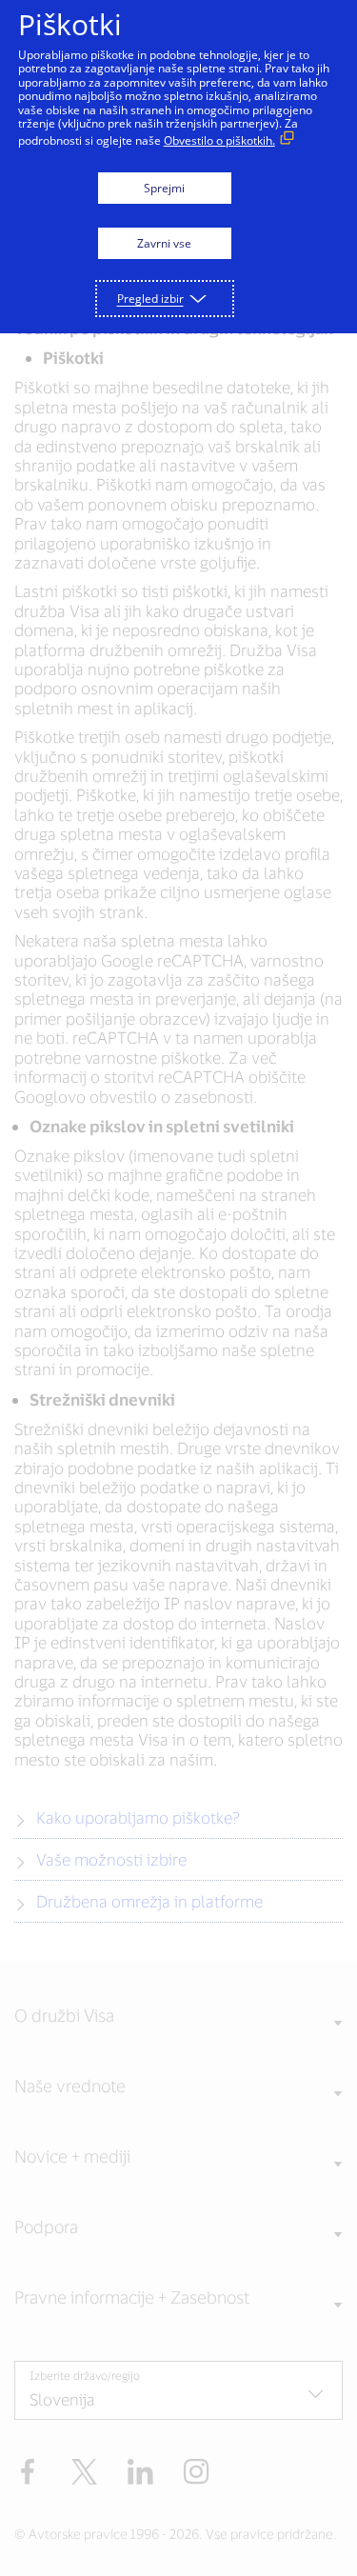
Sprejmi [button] (164, 188)
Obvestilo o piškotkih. (219, 140)
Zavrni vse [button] (164, 243)
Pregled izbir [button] (150, 299)
